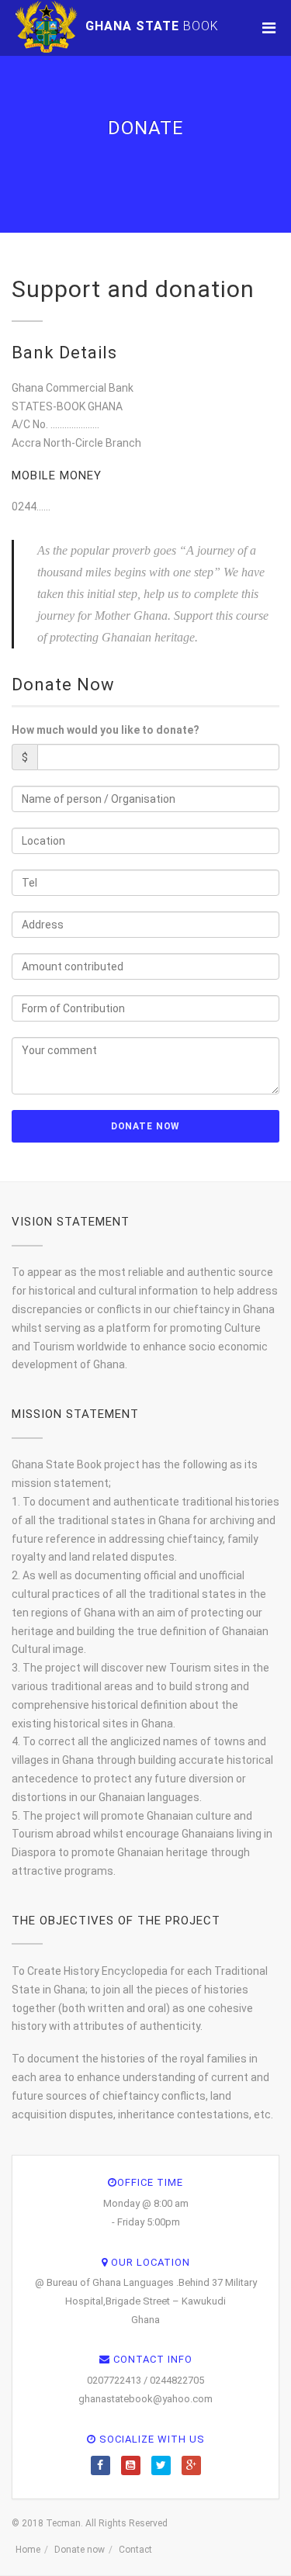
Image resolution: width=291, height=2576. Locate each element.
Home (28, 2550)
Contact (135, 2550)
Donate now (80, 2550)
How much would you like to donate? (106, 730)
